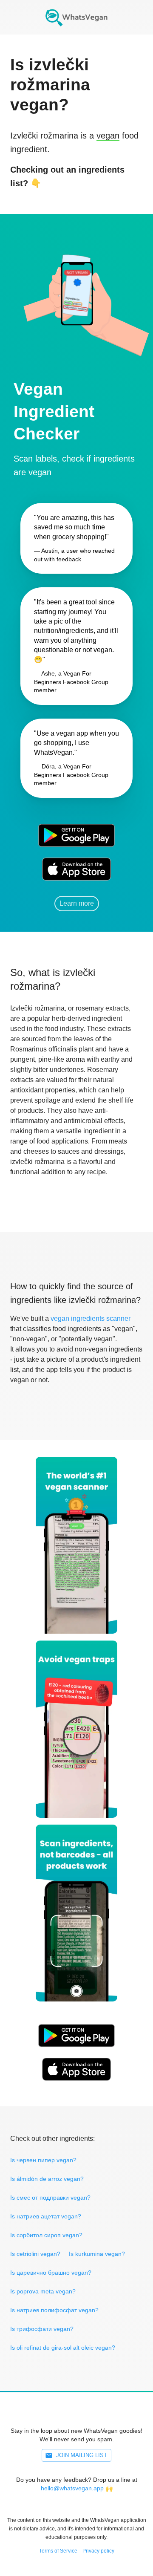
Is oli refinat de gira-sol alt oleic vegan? (63, 2348)
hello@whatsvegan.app (72, 2488)
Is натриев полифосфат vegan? (54, 2310)
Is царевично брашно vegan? (51, 2273)
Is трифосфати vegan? (42, 2329)
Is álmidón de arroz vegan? (47, 2179)
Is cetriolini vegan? (35, 2254)
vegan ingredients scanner (91, 1318)
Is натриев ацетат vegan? (46, 2216)
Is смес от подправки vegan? (50, 2198)
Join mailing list (82, 2455)
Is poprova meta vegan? (43, 2291)
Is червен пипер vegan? (43, 2160)
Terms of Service (58, 2551)
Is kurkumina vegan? (97, 2254)
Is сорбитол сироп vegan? (46, 2235)
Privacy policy (98, 2551)
